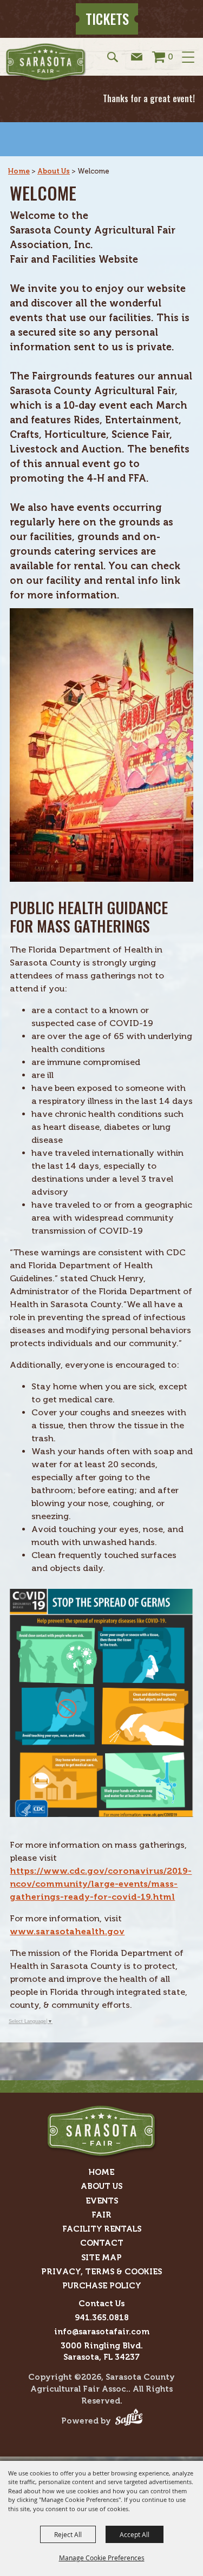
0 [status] (171, 56)
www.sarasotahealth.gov (67, 1931)
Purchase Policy (102, 2286)
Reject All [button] (68, 2534)
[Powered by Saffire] (129, 2421)
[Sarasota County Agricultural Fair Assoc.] (46, 62)
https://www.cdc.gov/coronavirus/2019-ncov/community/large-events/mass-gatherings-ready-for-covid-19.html (101, 1884)
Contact (102, 2243)
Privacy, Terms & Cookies (101, 2272)
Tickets (107, 19)
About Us (54, 171)
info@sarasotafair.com (102, 2332)
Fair (101, 2215)
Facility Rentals (102, 2229)
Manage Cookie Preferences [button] (102, 2558)
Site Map (101, 2258)
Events (102, 2201)
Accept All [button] (135, 2534)
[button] (113, 56)
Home (19, 171)
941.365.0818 (102, 2318)
